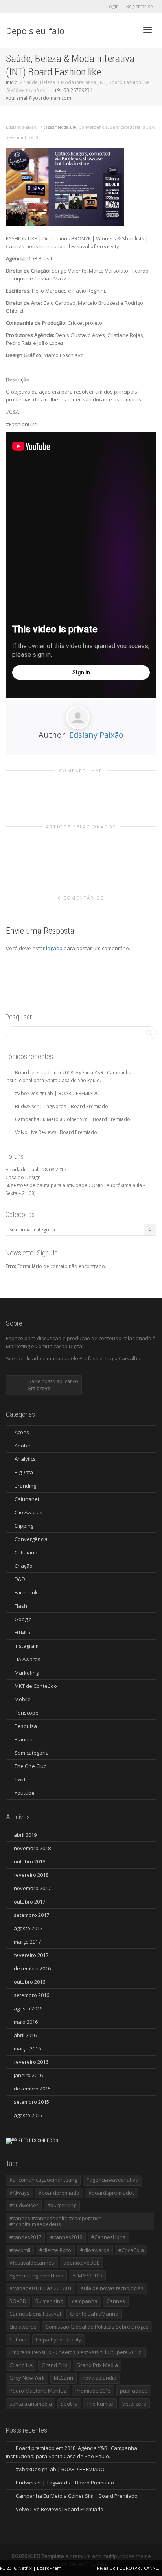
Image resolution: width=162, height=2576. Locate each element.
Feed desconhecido (38, 2141)
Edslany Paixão (96, 735)
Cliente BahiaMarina (94, 2314)
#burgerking (62, 2205)
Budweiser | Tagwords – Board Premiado (62, 1106)
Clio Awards (29, 1512)
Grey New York (27, 2378)
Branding (25, 1486)
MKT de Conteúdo (36, 1686)
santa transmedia (31, 2404)
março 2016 (27, 2048)
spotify (69, 2404)
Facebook (26, 1592)
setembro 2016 (31, 1995)
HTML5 (22, 1632)
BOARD (18, 2301)
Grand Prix (54, 2365)
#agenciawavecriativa (112, 2180)
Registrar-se (140, 6)
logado (55, 948)
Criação (24, 1566)
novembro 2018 (32, 1848)
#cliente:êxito (55, 2250)
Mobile (23, 1699)
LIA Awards (28, 1659)
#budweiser (24, 2205)
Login (113, 6)
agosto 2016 (28, 2008)
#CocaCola (131, 2250)
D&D (20, 1579)
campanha (85, 2301)
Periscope (27, 1713)
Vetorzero (134, 2404)
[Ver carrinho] (127, 29)
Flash (21, 1606)
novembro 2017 (32, 1888)
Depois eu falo (35, 31)
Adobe (22, 1446)
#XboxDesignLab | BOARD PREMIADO (57, 1093)
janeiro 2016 (28, 2075)
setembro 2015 (31, 2102)
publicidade (134, 2391)
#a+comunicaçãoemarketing (43, 2180)
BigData (24, 1472)
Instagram (27, 1646)
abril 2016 (25, 2035)
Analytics (25, 1459)
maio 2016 (26, 2022)
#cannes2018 (66, 2237)
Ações (22, 1432)
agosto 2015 (28, 2115)
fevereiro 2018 (31, 1875)
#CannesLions (108, 2237)
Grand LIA (21, 2365)
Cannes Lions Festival (35, 2314)
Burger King (49, 2301)
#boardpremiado (59, 2193)
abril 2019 (25, 1835)
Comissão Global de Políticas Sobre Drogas (97, 2327)
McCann (64, 2378)
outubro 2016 (29, 1982)
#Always (19, 2193)
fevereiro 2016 (31, 2062)
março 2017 (27, 1942)
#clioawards (95, 2250)
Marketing (27, 1673)
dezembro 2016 (32, 1968)
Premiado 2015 (93, 2391)
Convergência (93, 127)
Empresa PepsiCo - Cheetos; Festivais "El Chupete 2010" (76, 2352)
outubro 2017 (29, 1902)
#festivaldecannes (32, 2263)
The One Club (31, 1766)
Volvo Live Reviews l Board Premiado (56, 1132)
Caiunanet (27, 1499)
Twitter (23, 1779)
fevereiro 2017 (31, 1955)
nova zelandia (99, 2378)
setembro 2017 (31, 1915)
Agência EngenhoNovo (36, 2276)
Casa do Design (23, 1177)
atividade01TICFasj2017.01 (40, 2288)
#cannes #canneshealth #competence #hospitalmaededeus (55, 2221)
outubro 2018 (29, 1861)
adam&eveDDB (82, 2263)
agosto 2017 (28, 1928)
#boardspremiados (112, 2193)
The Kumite (100, 2404)
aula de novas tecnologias (112, 2288)
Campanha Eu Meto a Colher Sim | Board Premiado (73, 1119)
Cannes (116, 2301)
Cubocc (18, 2340)
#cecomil (20, 2250)
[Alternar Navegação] (147, 30)
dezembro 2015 (32, 2089)
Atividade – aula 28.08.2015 (36, 1170)
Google (23, 1619)
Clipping (24, 1526)
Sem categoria (125, 127)
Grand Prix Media (97, 2365)
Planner (24, 1739)
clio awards (23, 2327)
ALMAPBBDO (87, 2276)
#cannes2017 (25, 2237)
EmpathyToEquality (59, 2340)
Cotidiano (26, 1552)
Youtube (25, 1793)
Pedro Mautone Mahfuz (38, 2391)
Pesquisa (26, 1726)
